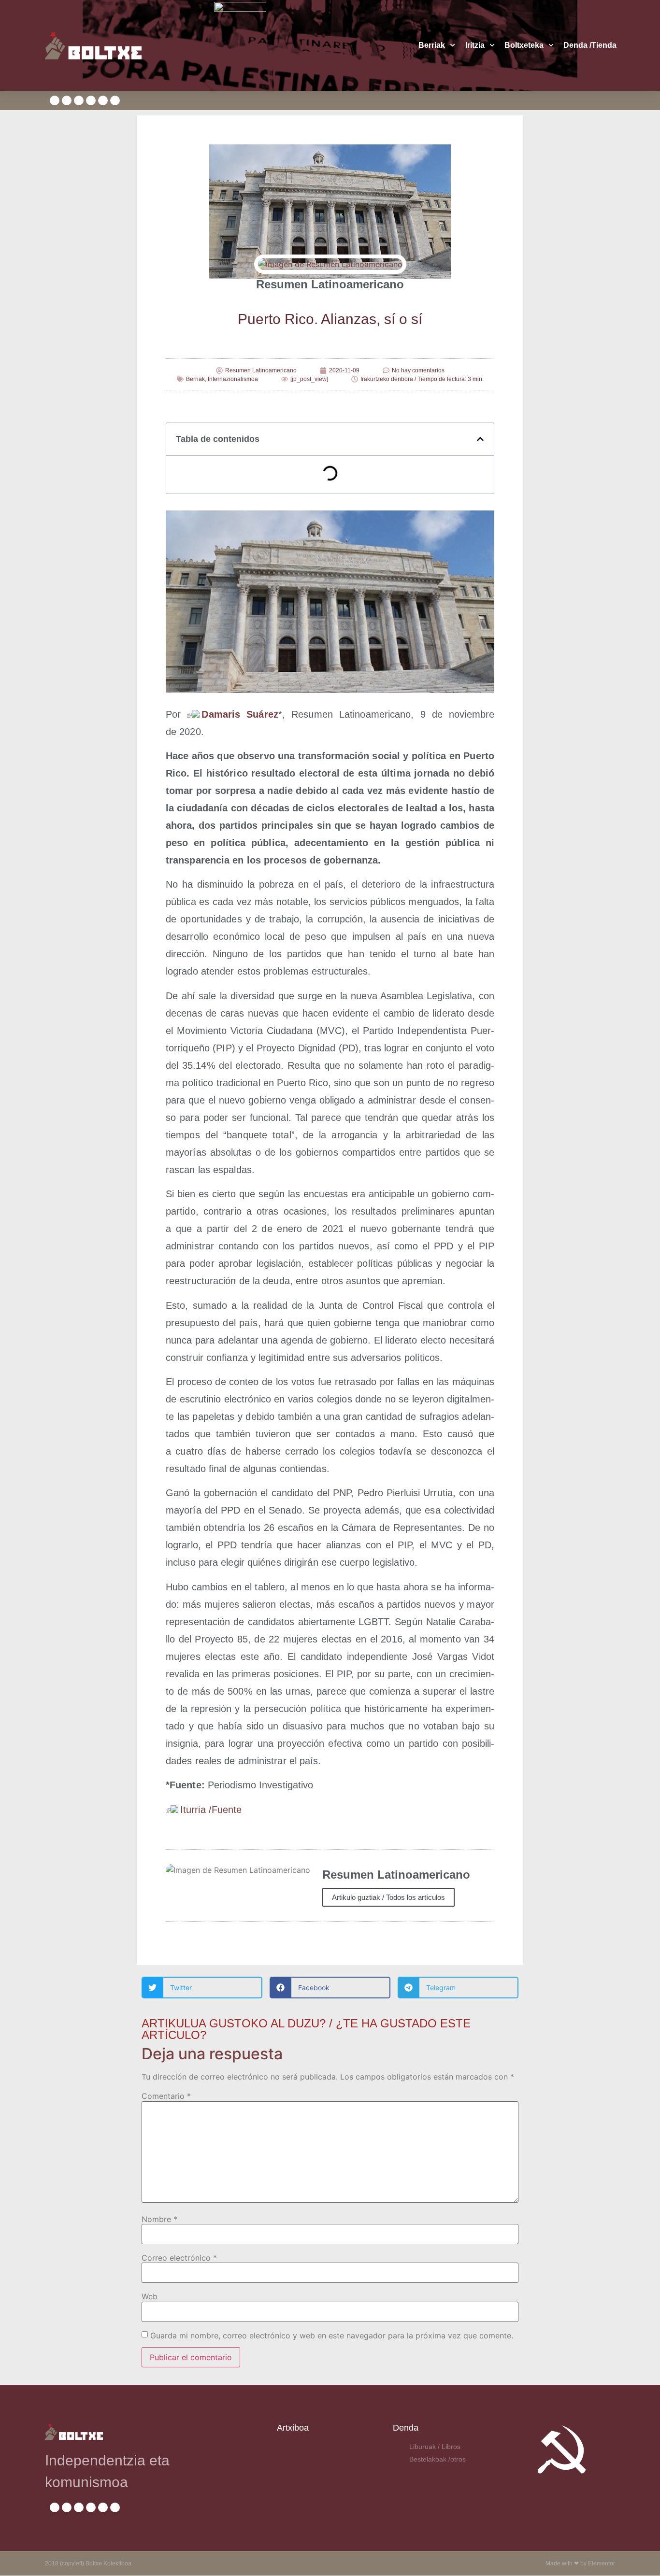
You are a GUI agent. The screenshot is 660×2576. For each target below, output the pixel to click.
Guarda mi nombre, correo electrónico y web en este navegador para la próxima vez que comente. (332, 2335)
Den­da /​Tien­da (590, 45)
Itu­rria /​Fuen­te (211, 1810)
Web (150, 2296)
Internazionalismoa (233, 379)
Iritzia (475, 45)
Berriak (432, 45)
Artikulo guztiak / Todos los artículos (388, 1897)
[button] (480, 439)
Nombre (159, 2219)
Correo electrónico (179, 2258)
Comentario (166, 2096)
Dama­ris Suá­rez (240, 714)
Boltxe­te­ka (524, 45)
